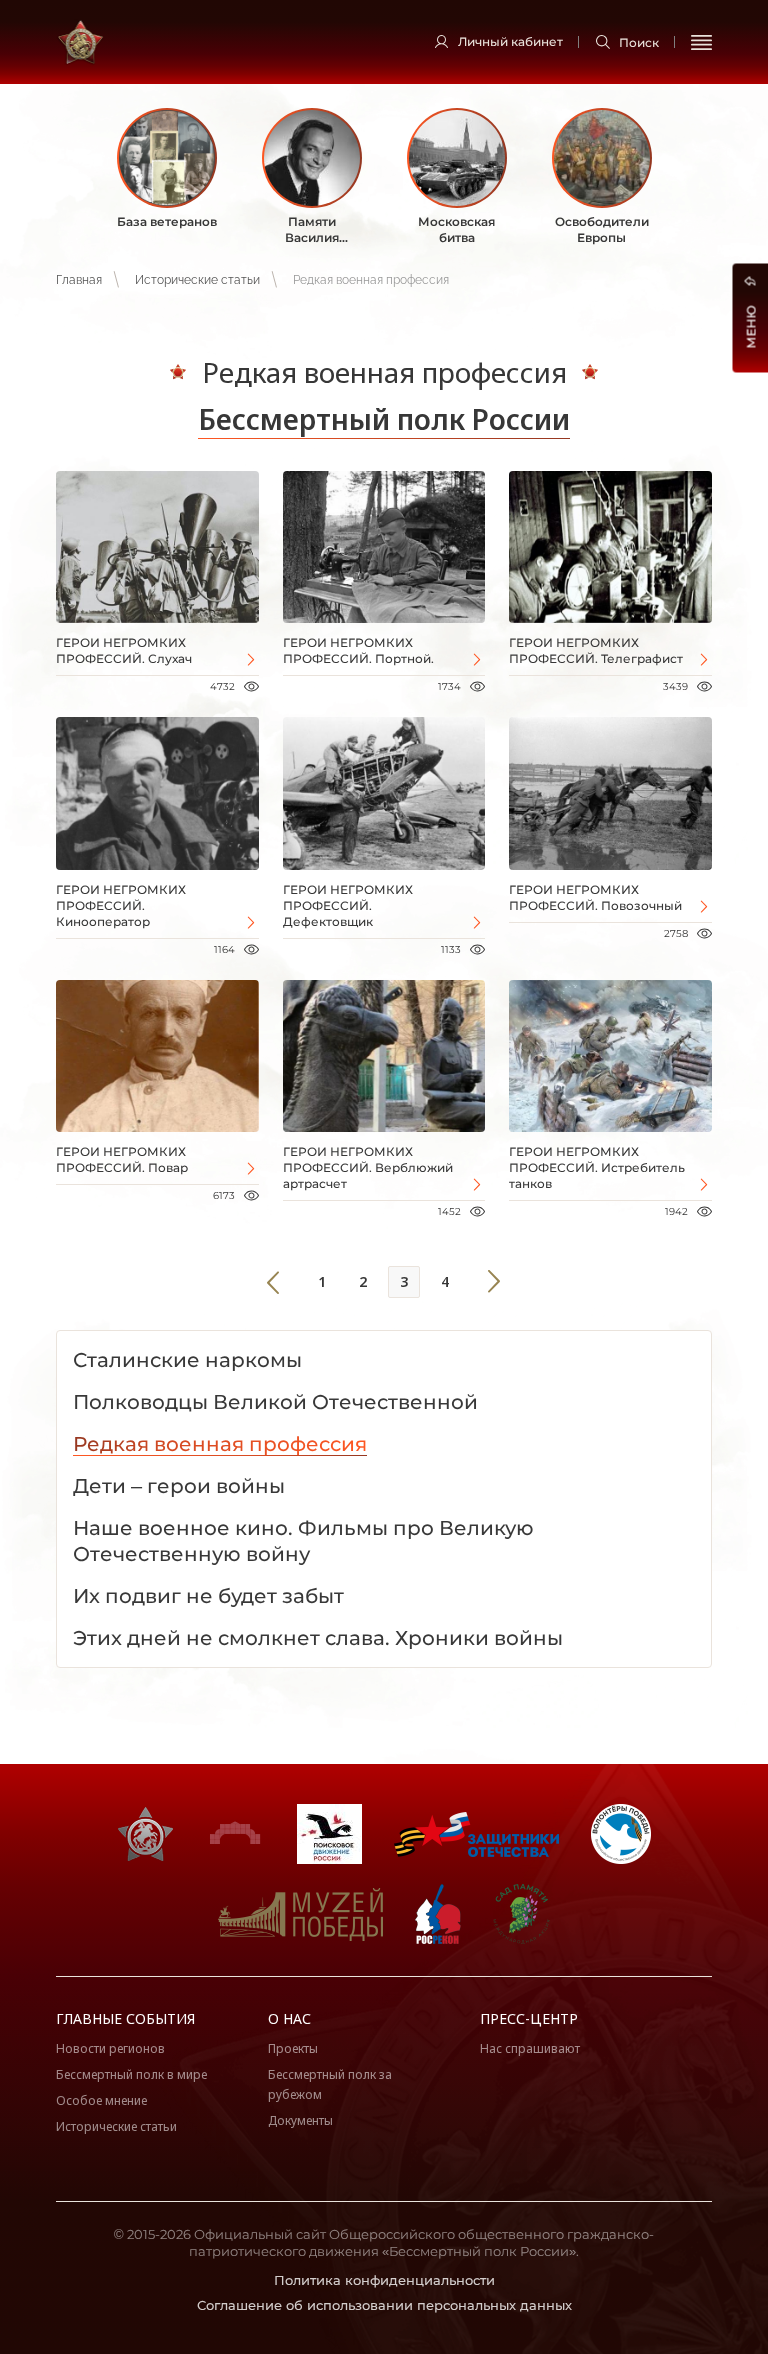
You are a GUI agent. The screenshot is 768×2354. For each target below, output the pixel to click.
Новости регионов (110, 2048)
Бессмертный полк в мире (131, 2074)
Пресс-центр (529, 2018)
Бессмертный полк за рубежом (330, 2084)
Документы (300, 2120)
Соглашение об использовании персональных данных (384, 2305)
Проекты (293, 2048)
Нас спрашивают (530, 2048)
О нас (289, 2018)
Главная (79, 280)
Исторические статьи (197, 280)
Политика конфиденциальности (384, 2280)
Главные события (125, 2018)
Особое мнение (101, 2100)
